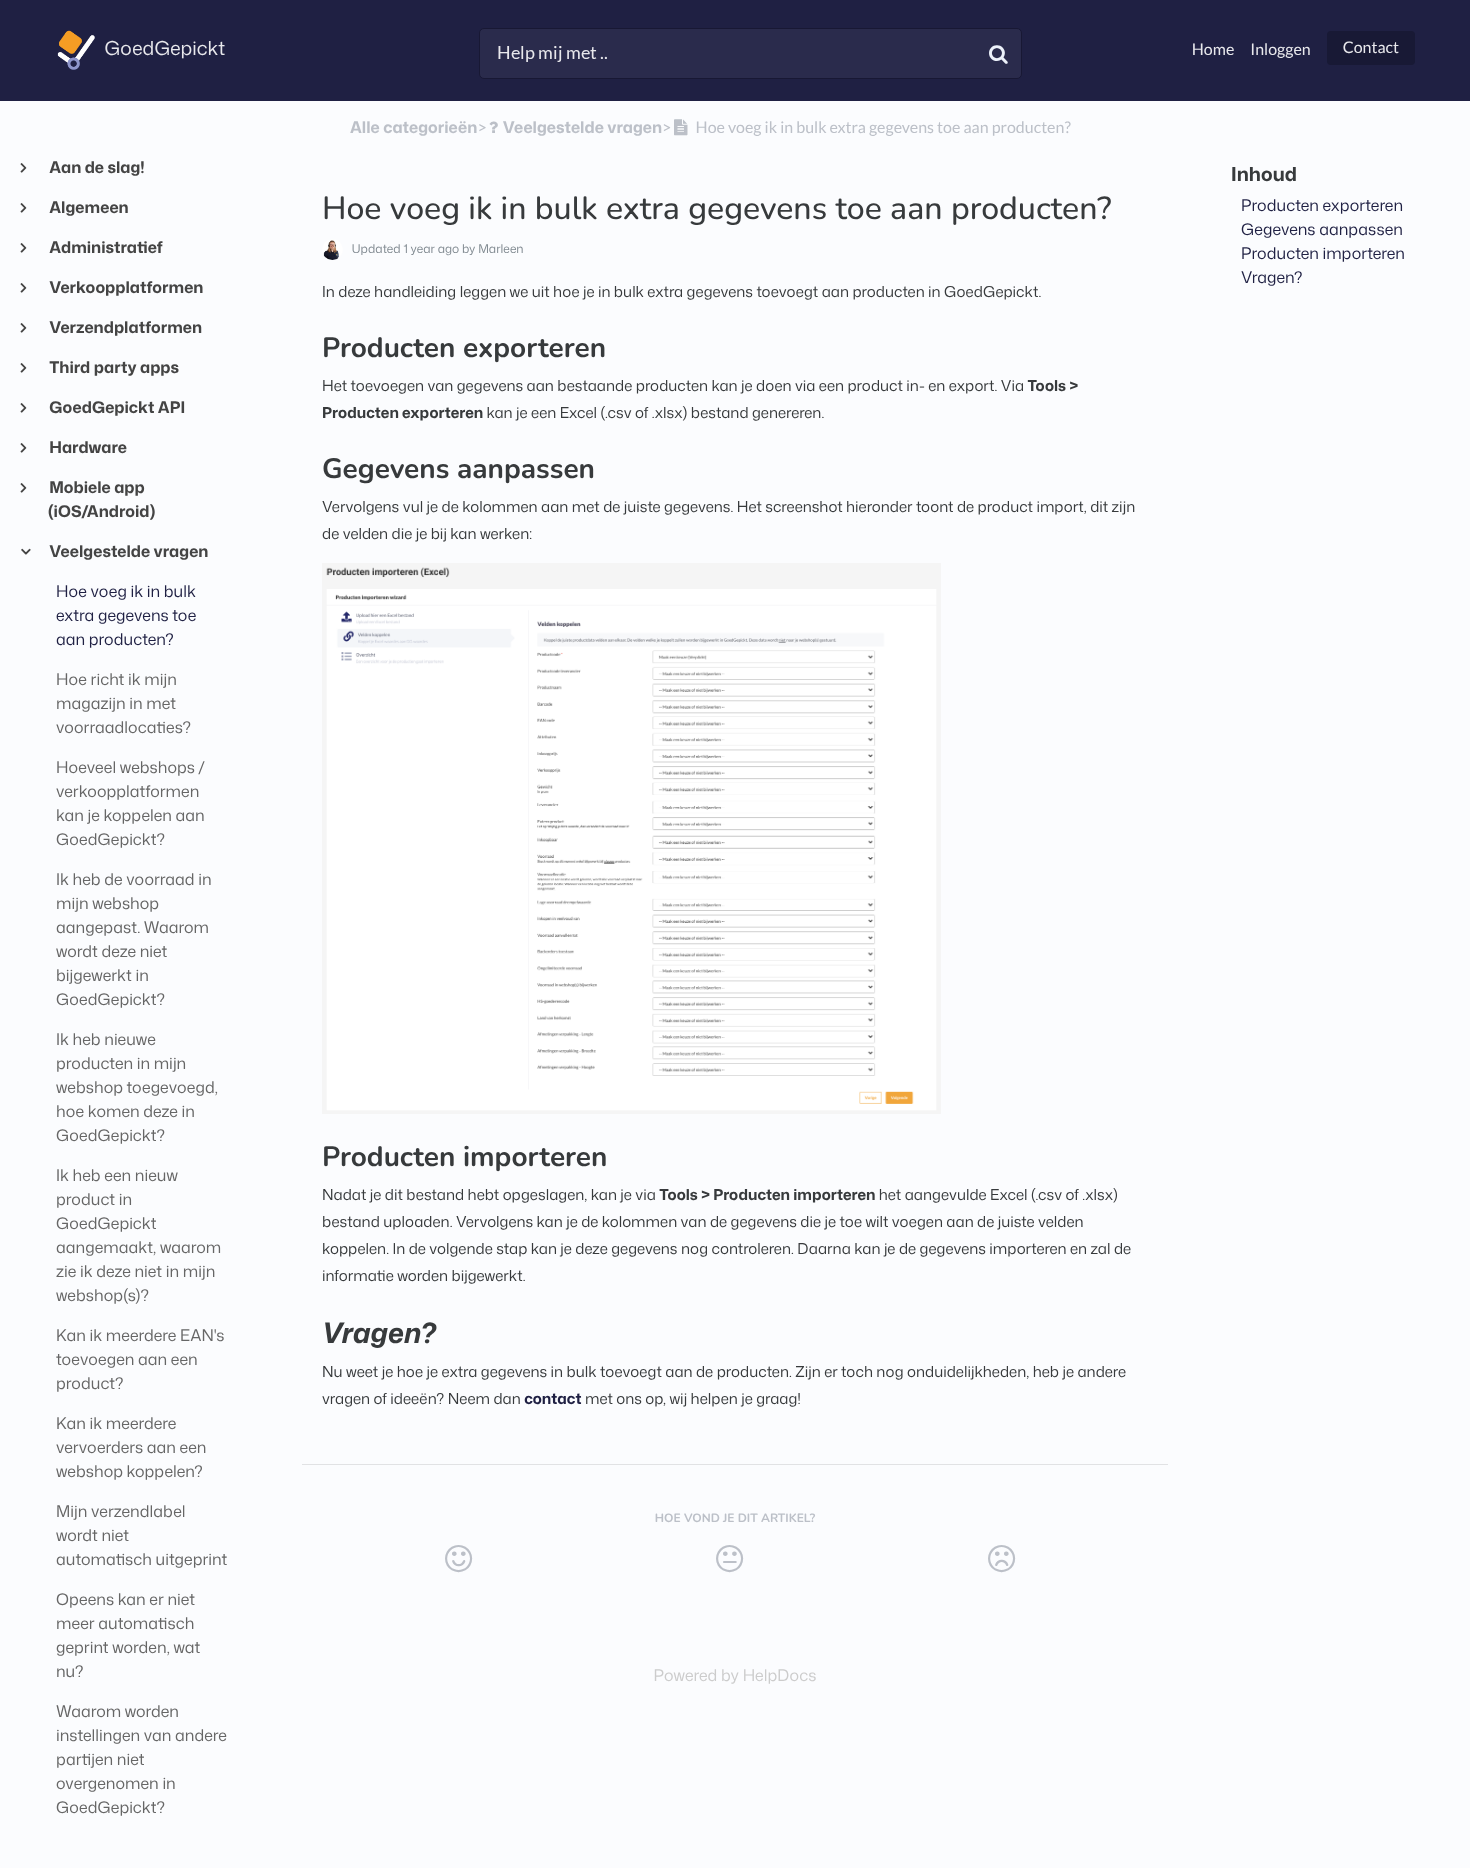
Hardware (87, 448)
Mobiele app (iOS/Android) (101, 500)
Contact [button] (1371, 47)
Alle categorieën (413, 128)
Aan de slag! (96, 168)
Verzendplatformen (125, 328)
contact (552, 1398)
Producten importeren (1323, 254)
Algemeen (88, 208)
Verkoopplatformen (125, 288)
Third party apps (113, 368)
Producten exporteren (1322, 206)
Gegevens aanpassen (1322, 230)
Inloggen (1280, 49)
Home (1213, 49)
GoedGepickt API (116, 408)
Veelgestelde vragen (128, 552)
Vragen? (1272, 278)
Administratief (105, 248)
